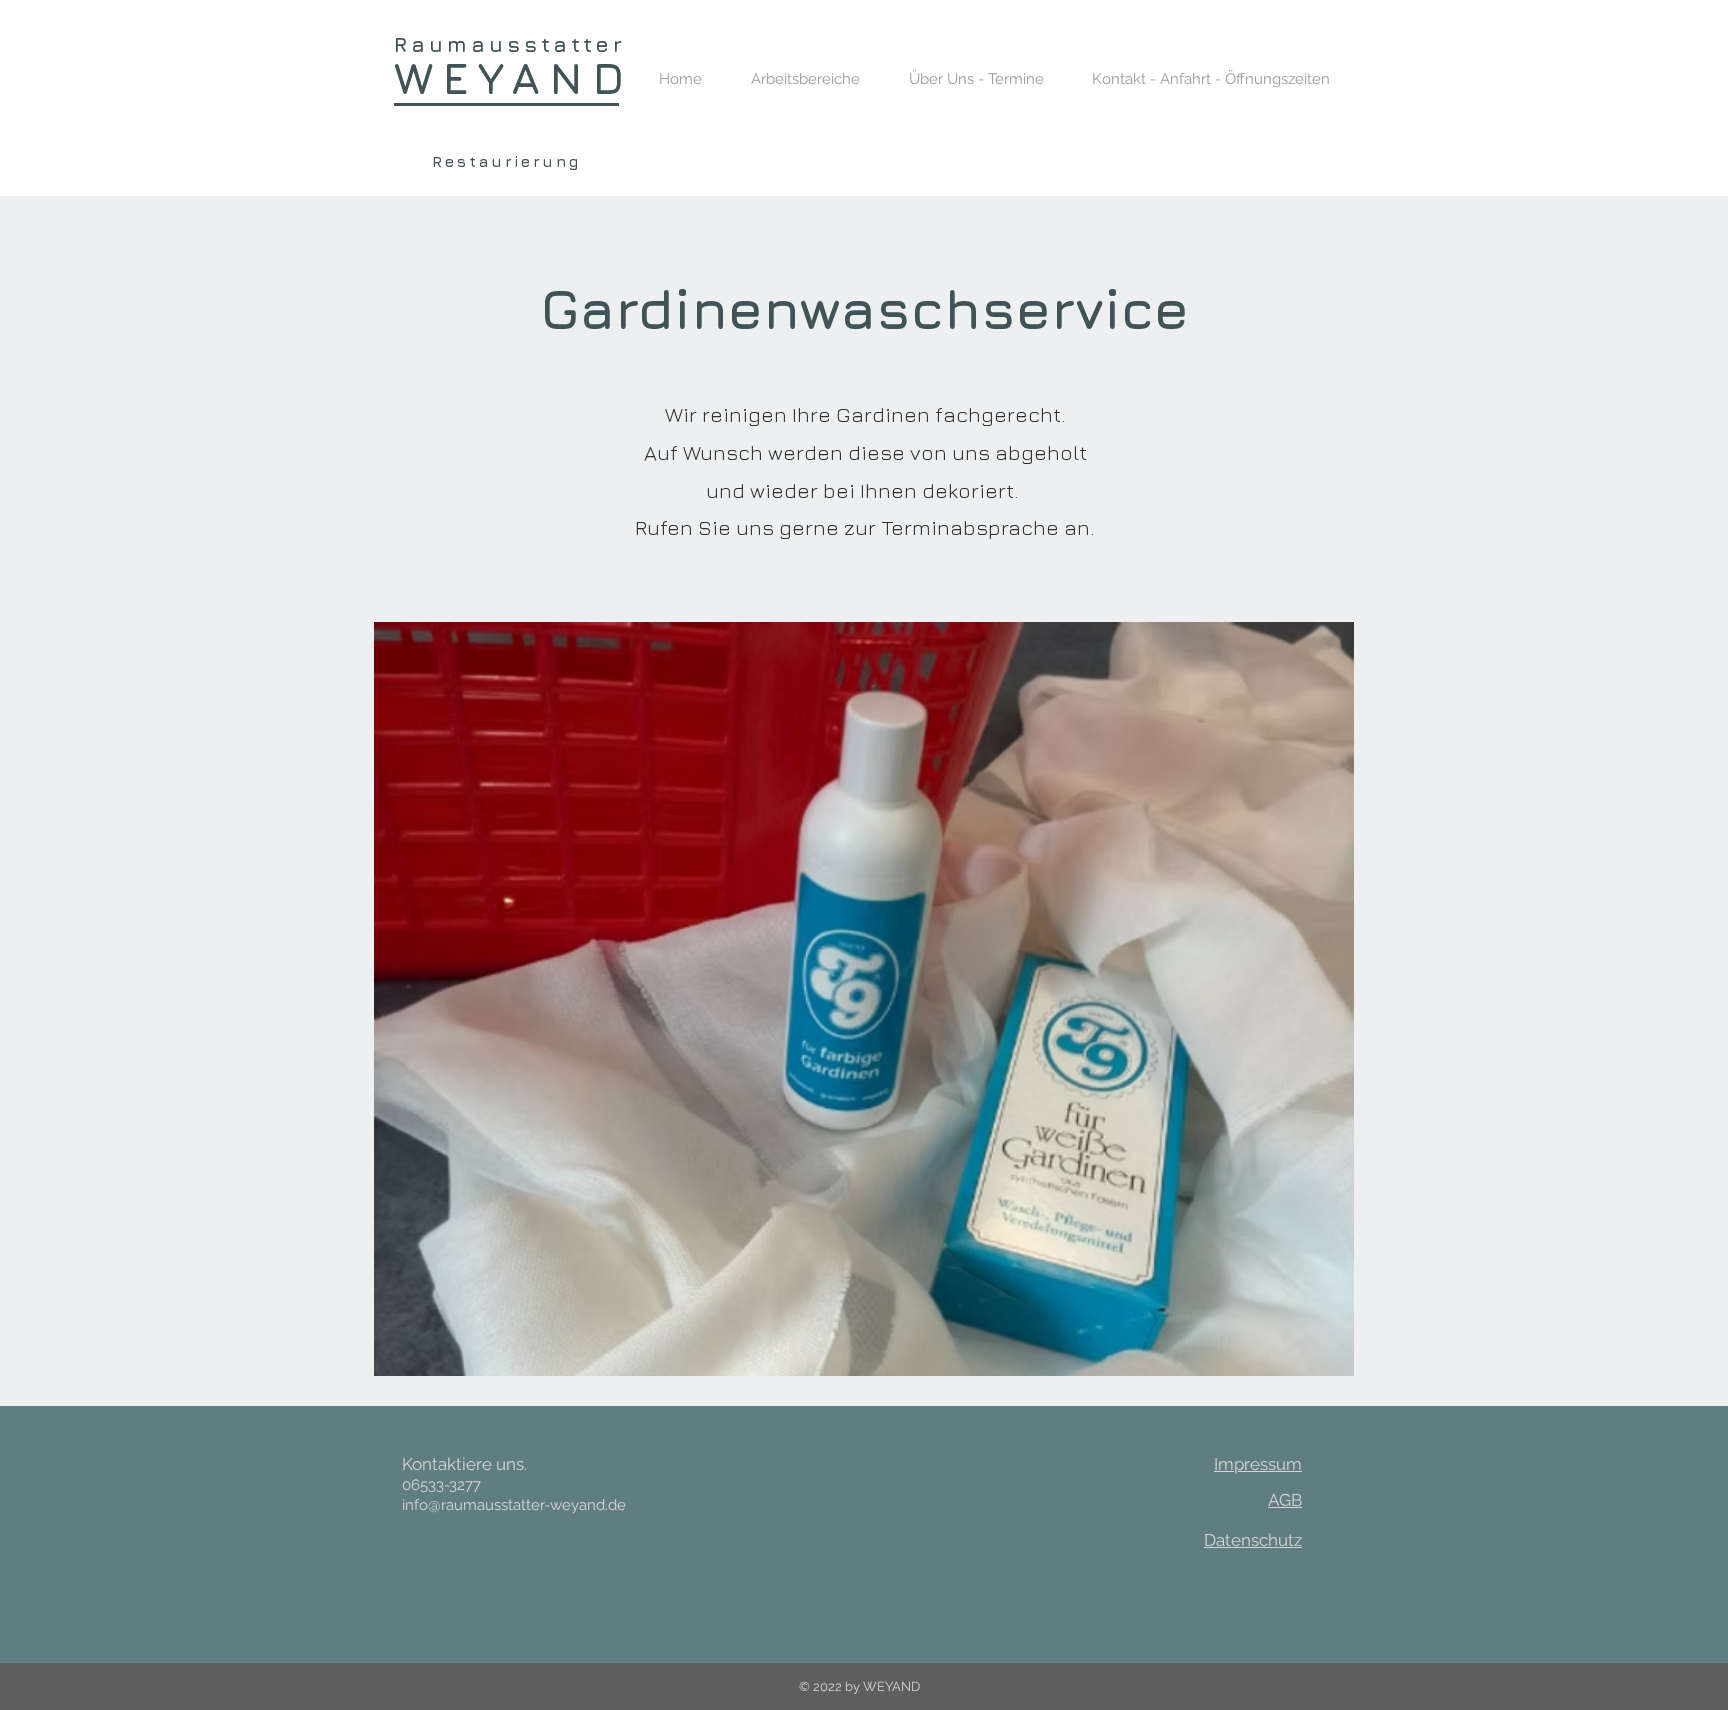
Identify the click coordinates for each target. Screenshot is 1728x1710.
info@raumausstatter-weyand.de (514, 1505)
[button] (805, 79)
